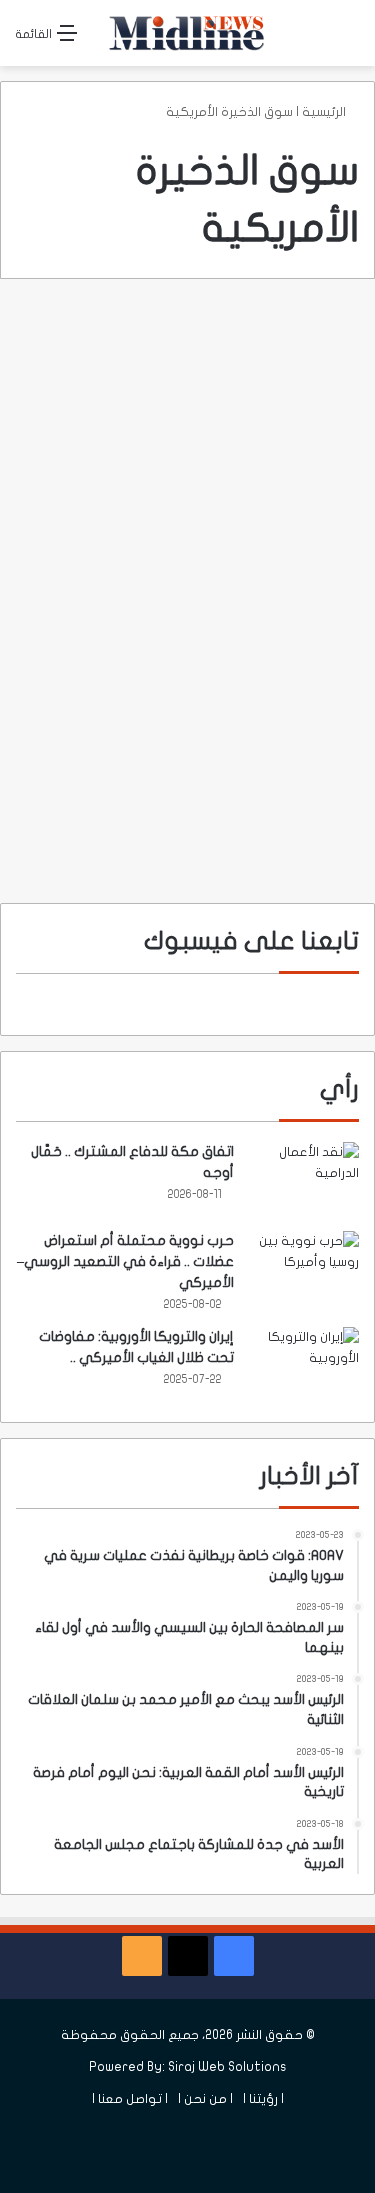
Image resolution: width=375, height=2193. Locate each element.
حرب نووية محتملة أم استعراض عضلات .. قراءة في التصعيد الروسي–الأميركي (125, 1261)
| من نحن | (205, 2099)
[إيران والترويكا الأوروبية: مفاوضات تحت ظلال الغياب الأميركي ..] (304, 1364)
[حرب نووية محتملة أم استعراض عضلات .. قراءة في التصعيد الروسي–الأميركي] (304, 1268)
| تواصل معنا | (130, 2099)
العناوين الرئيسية (290, 343)
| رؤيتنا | (263, 2099)
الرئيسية (325, 112)
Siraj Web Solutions (227, 2067)
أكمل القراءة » (279, 816)
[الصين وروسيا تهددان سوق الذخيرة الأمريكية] (188, 585)
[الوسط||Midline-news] (188, 33)
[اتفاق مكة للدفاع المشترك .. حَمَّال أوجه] (304, 1179)
